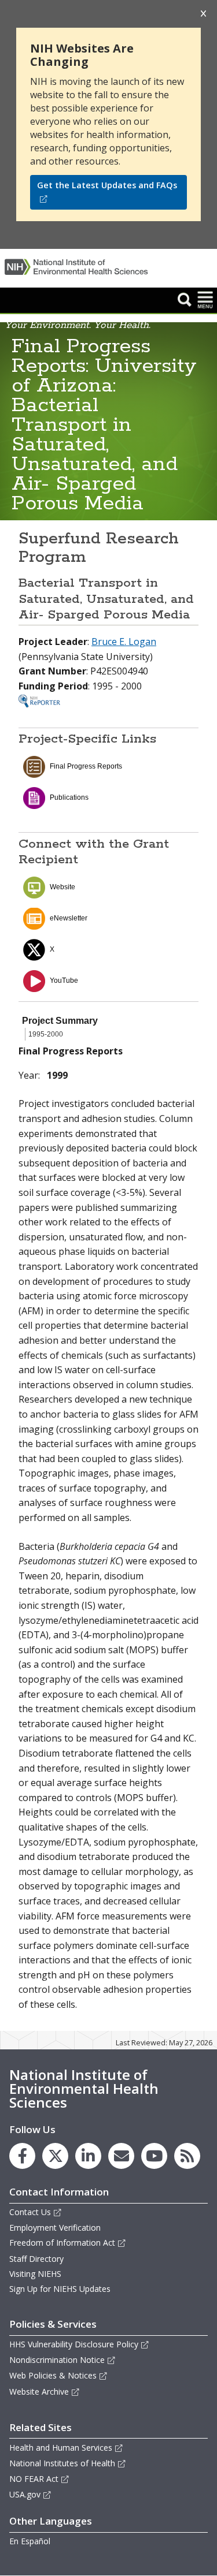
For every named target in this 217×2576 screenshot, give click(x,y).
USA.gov (25, 2494)
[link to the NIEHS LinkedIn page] (88, 2156)
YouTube (64, 981)
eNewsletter (69, 918)
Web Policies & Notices (53, 2375)
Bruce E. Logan (124, 642)
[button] (185, 299)
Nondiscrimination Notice (57, 2360)
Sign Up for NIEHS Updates (60, 2289)
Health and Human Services (61, 2448)
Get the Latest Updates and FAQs (107, 185)
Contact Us (30, 2212)
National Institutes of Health (62, 2463)
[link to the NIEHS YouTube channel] (154, 2156)
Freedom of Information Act (62, 2243)
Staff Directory (36, 2259)
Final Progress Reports (86, 766)
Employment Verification (55, 2228)
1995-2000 (46, 1034)
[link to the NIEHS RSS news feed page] (187, 2156)
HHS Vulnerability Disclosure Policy (74, 2344)
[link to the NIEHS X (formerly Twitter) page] (55, 2156)
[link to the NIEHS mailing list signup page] (121, 2156)
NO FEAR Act (34, 2479)
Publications (69, 797)
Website (62, 887)
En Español (30, 2541)
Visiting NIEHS (35, 2274)
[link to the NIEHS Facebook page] (22, 2156)
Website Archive (39, 2392)
